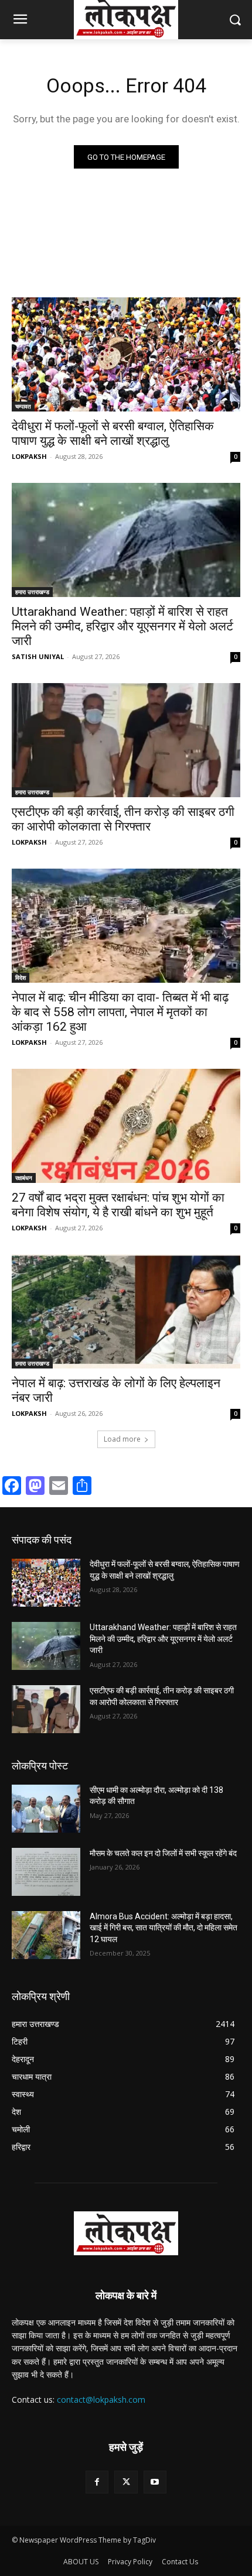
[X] (126, 2482)
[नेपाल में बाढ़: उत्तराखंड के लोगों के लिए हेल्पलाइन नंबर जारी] (126, 1311)
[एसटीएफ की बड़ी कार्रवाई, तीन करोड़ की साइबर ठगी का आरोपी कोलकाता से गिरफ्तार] (126, 740)
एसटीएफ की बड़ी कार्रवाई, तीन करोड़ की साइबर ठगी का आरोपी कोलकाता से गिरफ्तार (123, 819)
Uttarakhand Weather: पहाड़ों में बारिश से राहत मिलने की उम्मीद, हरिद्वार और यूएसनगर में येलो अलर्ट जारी (122, 626)
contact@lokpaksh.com (101, 2400)
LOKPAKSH (29, 456)
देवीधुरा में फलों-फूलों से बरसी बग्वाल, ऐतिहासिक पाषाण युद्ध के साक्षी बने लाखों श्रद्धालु (113, 433)
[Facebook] (97, 2482)
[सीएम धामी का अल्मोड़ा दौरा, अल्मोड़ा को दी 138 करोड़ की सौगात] (46, 1809)
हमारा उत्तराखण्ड (32, 592)
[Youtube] (155, 2482)
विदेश (21, 977)
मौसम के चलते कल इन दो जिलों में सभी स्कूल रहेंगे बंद (163, 1853)
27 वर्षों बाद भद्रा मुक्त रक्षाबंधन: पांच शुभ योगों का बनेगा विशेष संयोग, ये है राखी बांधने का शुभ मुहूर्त (118, 1205)
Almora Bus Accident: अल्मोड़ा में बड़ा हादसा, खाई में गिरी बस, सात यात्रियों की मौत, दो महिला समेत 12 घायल (164, 1928)
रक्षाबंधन (24, 1178)
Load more (122, 1439)
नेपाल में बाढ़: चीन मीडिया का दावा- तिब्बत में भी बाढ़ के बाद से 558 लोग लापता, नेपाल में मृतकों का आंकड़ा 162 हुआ (120, 1012)
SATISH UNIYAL (38, 656)
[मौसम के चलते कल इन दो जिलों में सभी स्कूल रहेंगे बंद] (46, 1872)
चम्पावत (23, 406)
